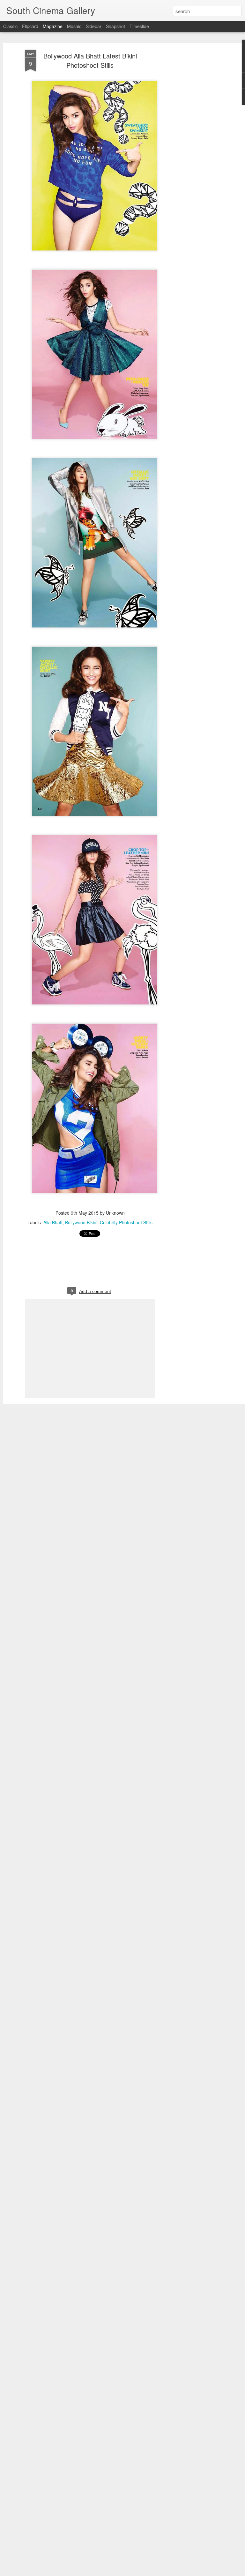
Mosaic (74, 26)
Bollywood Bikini (81, 1222)
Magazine (53, 26)
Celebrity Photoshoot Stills (126, 1222)
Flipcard (30, 26)
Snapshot (115, 26)
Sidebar (94, 26)
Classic (10, 26)
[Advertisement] (190, 150)
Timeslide (139, 26)
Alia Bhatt (53, 1222)
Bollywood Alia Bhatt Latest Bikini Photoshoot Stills (90, 60)
